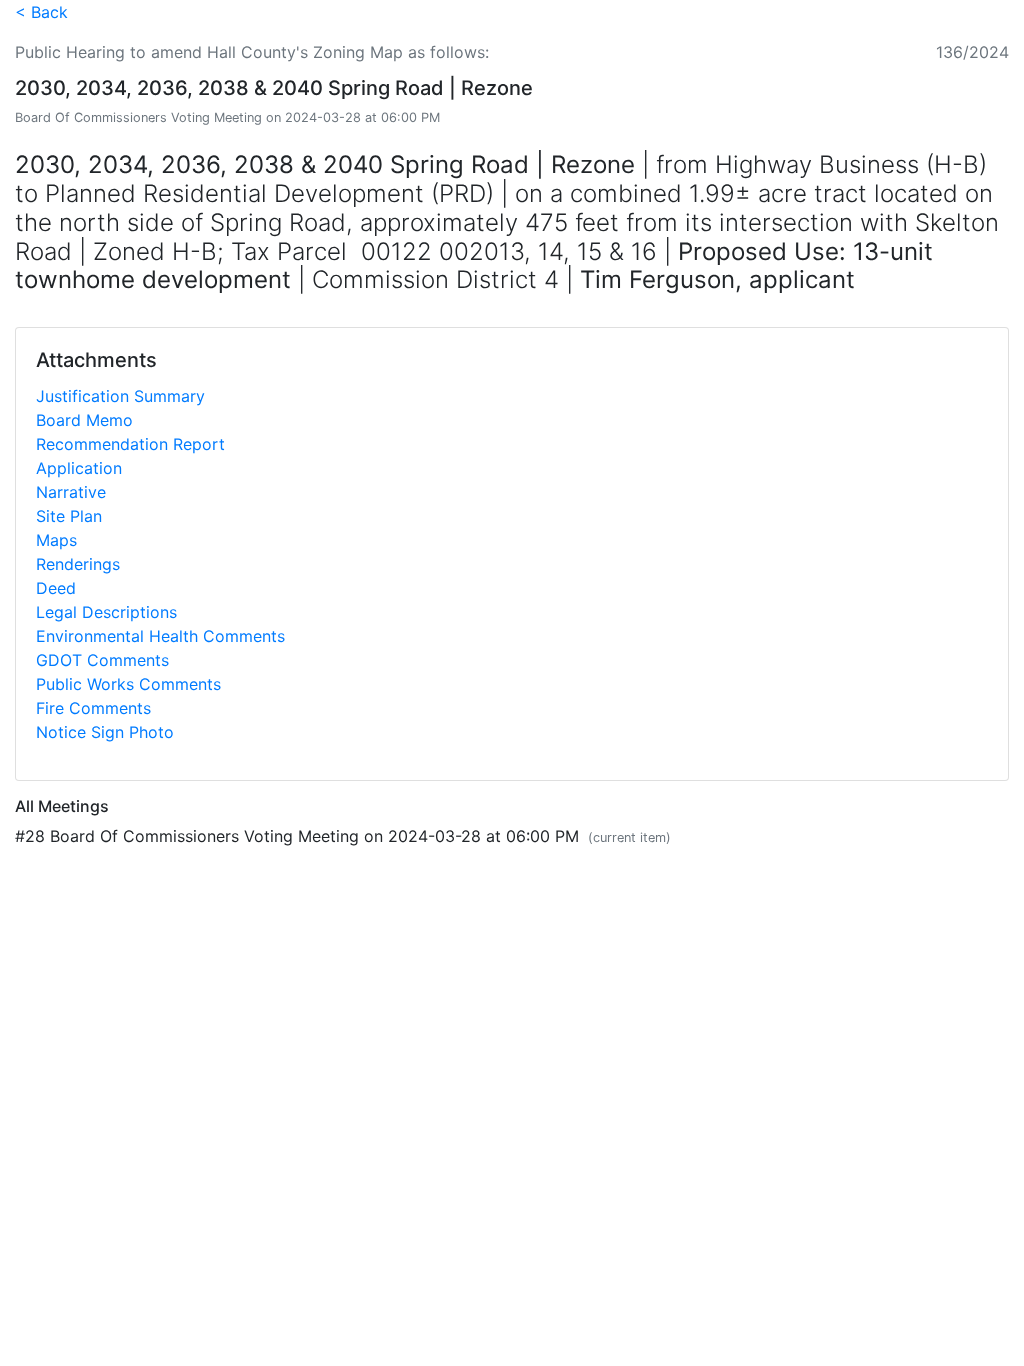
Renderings (78, 564)
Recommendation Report (130, 444)
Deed (56, 588)
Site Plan (69, 516)
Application (79, 468)
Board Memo (84, 420)
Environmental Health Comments (160, 636)
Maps (56, 540)
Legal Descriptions (106, 612)
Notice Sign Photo (105, 732)
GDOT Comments (102, 660)
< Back (41, 12)
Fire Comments (93, 708)
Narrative (71, 492)
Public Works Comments (128, 684)
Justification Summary (120, 396)
